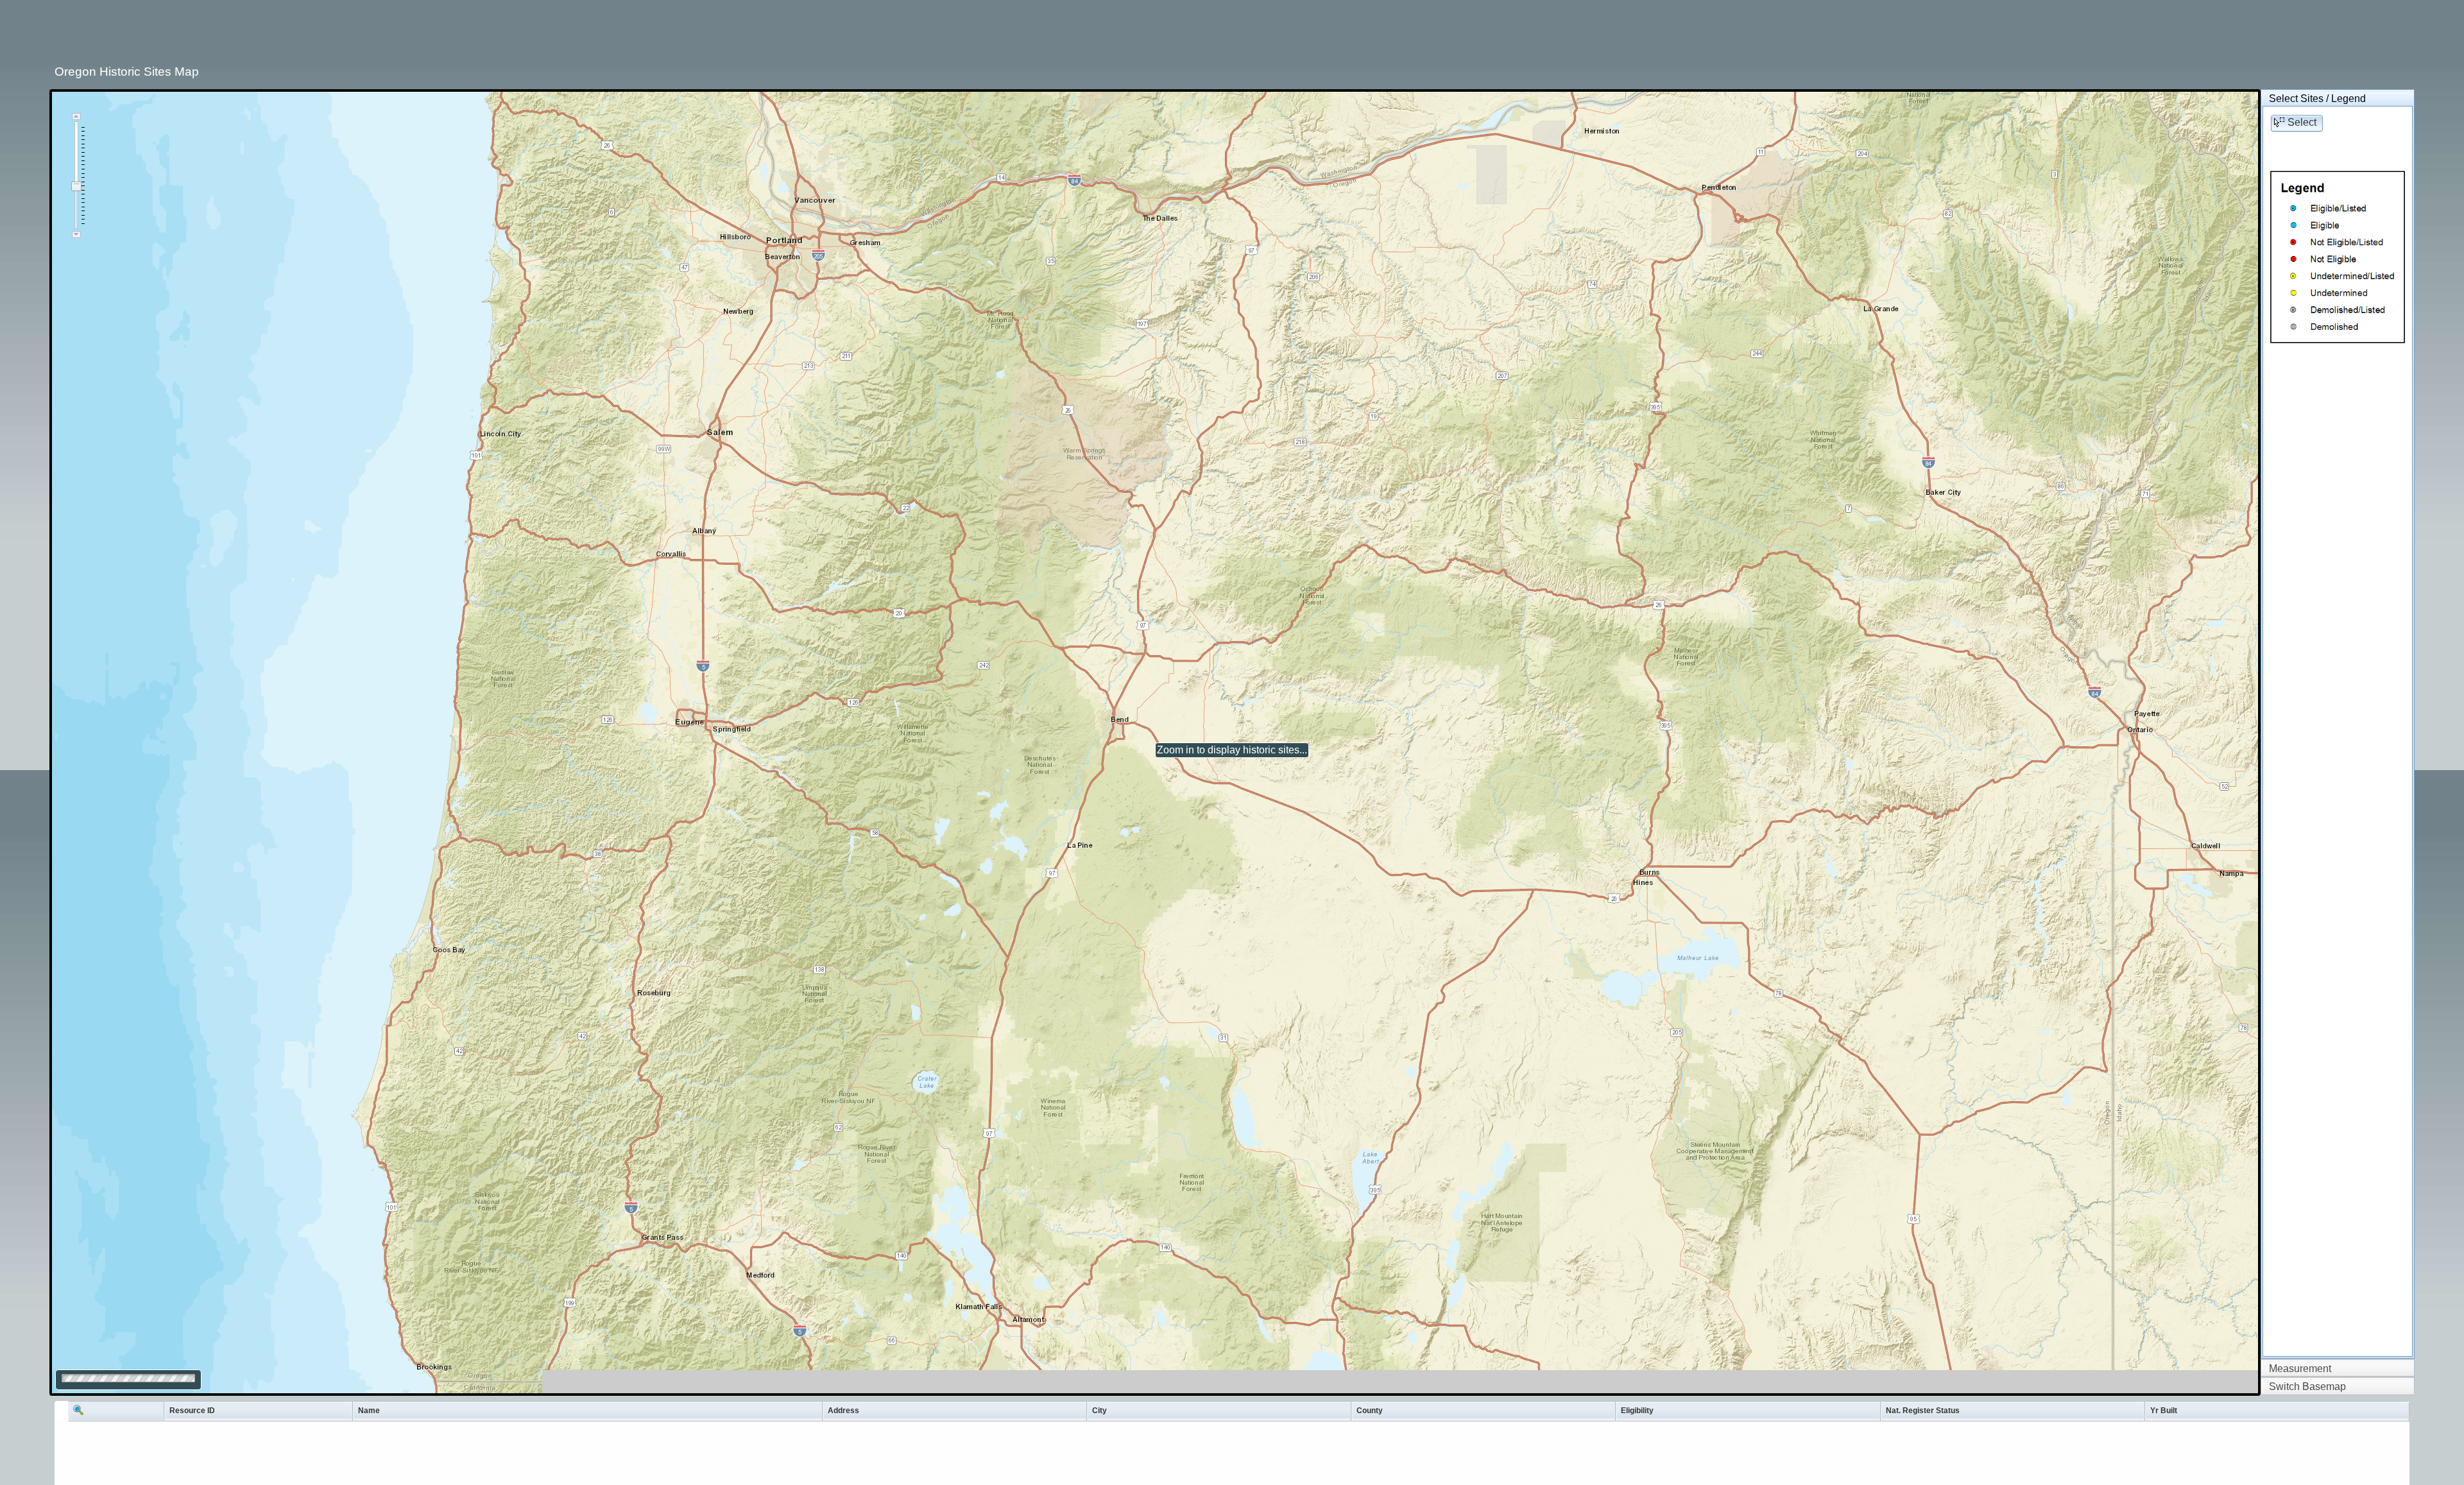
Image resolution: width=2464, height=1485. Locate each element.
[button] (2297, 123)
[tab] (2338, 99)
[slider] (76, 186)
